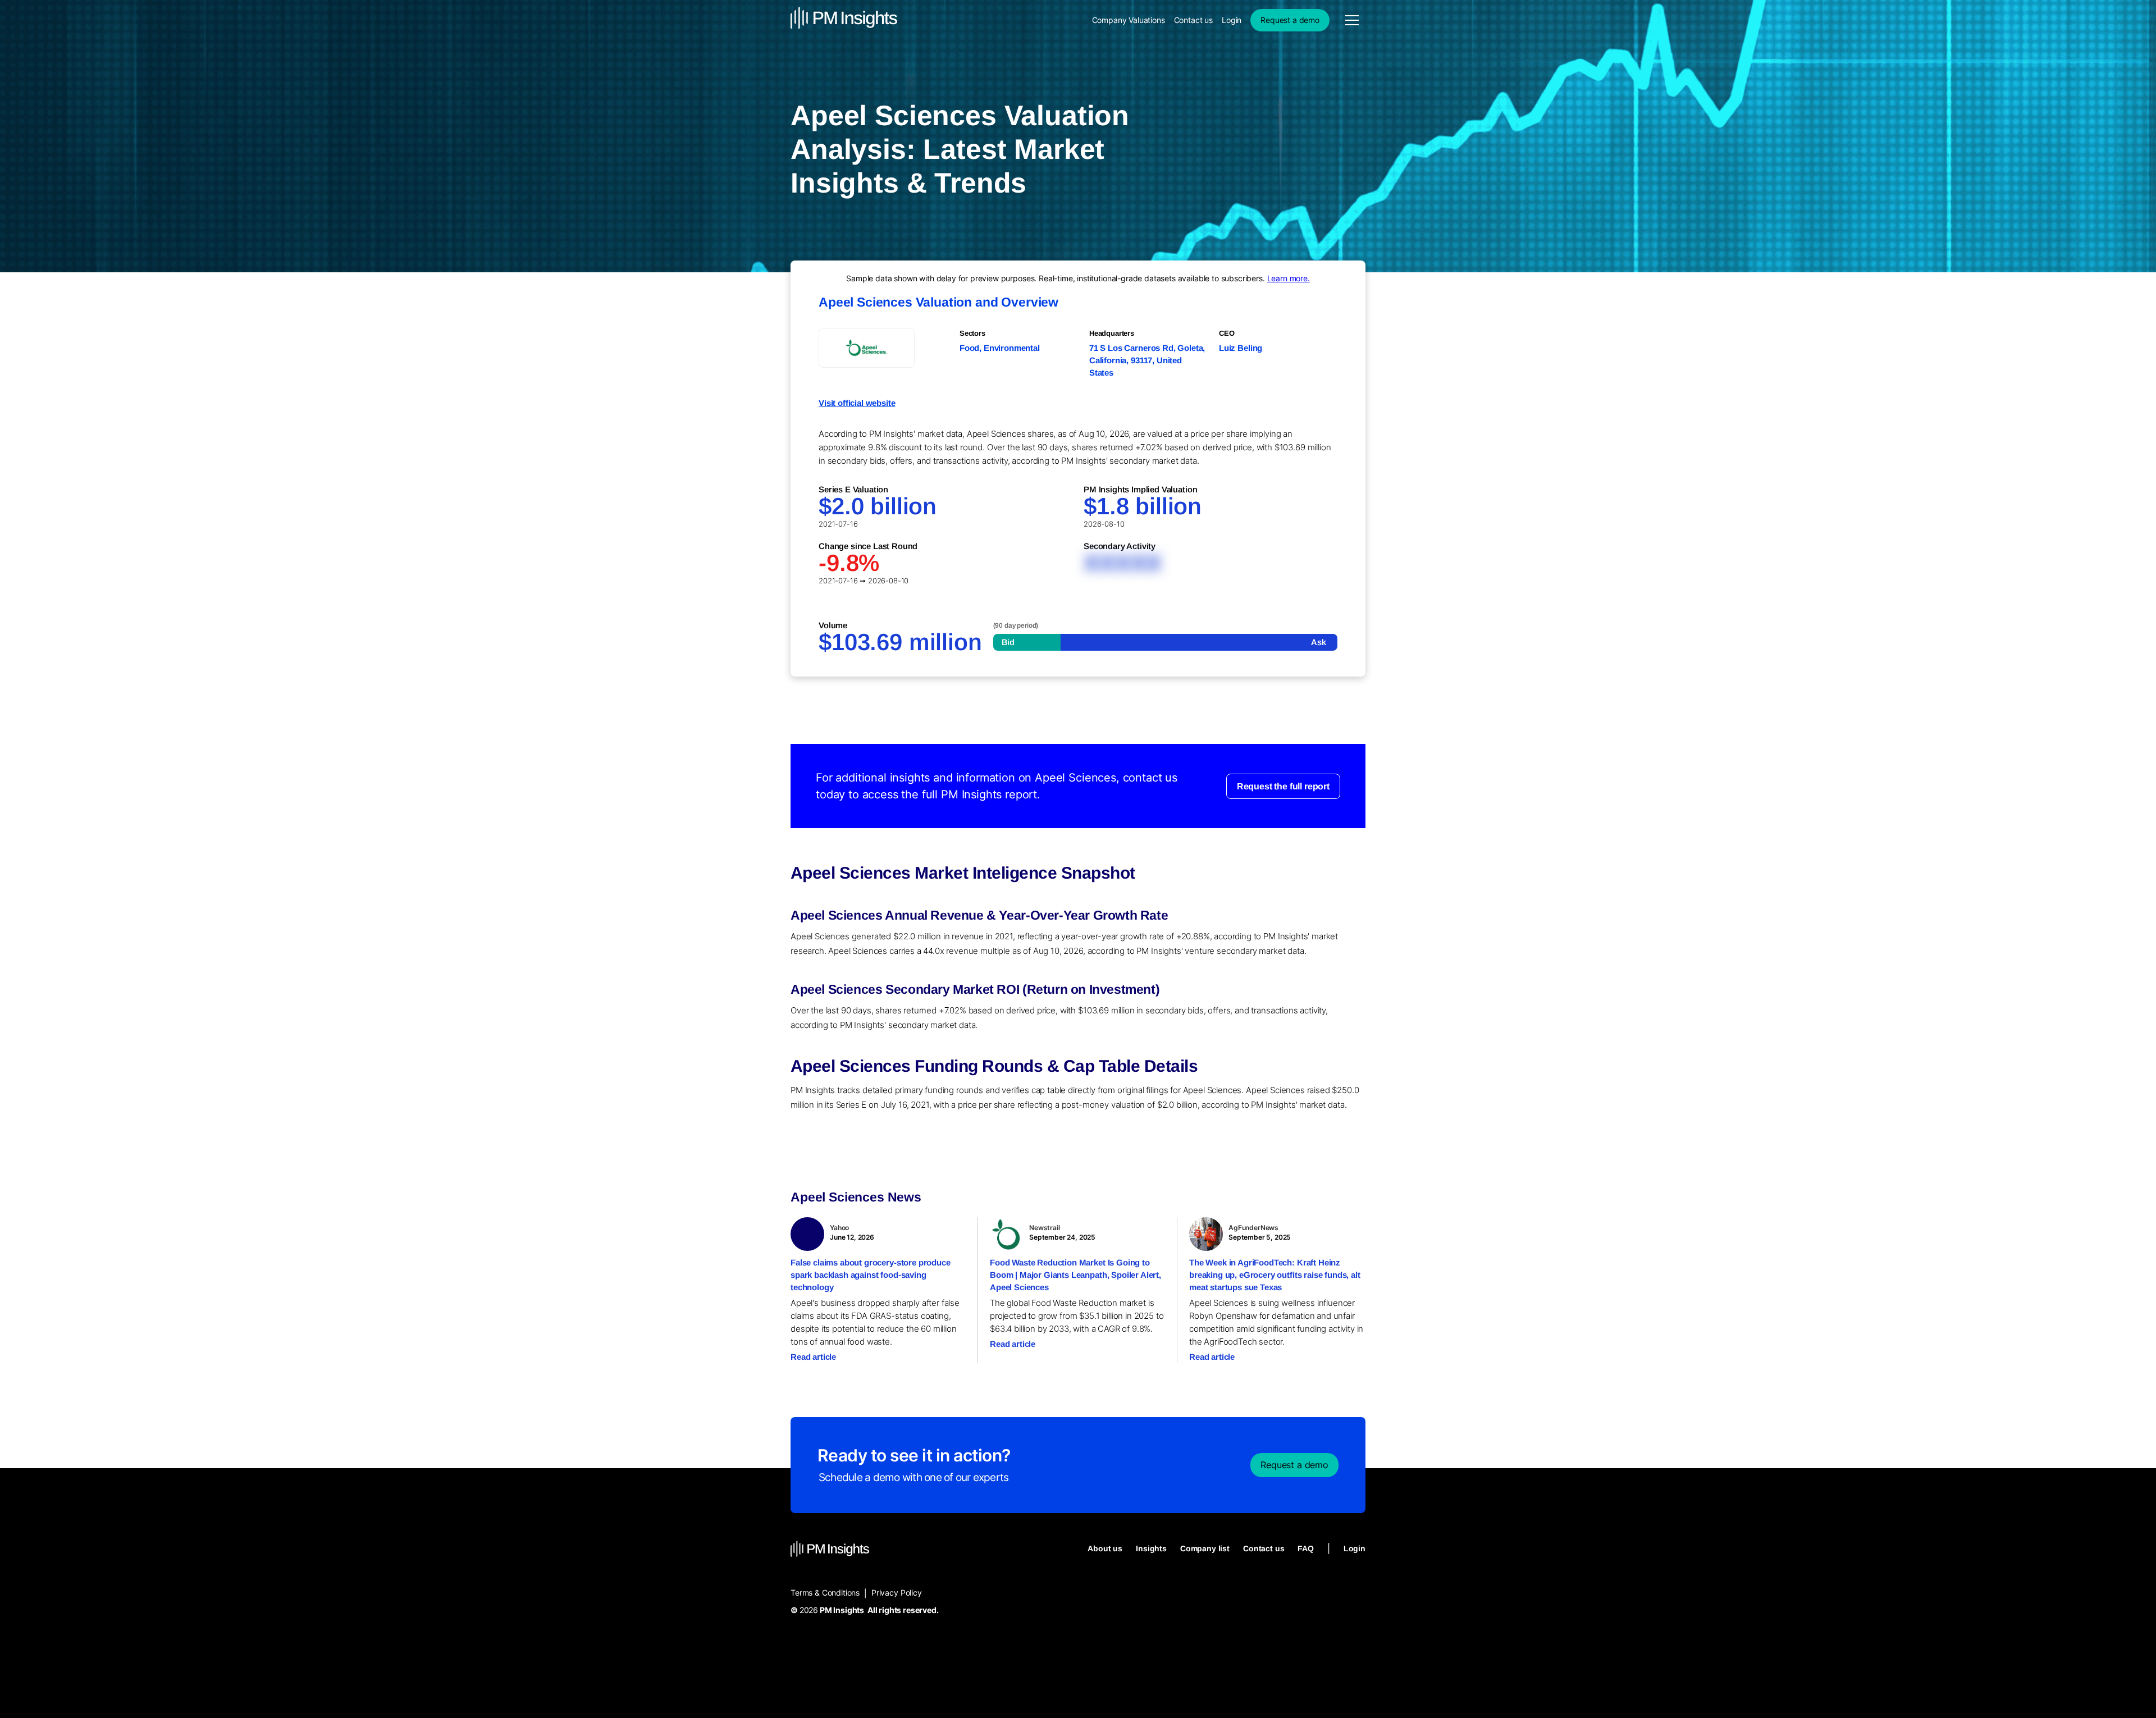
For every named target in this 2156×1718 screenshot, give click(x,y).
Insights (1151, 1548)
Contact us (1193, 20)
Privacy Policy (897, 1593)
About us (1105, 1548)
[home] (844, 20)
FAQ (1306, 1548)
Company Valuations (1129, 20)
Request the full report (1283, 786)
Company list (1205, 1548)
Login (1232, 20)
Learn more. (1289, 278)
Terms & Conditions (825, 1593)
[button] (1352, 20)
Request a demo (1290, 20)
